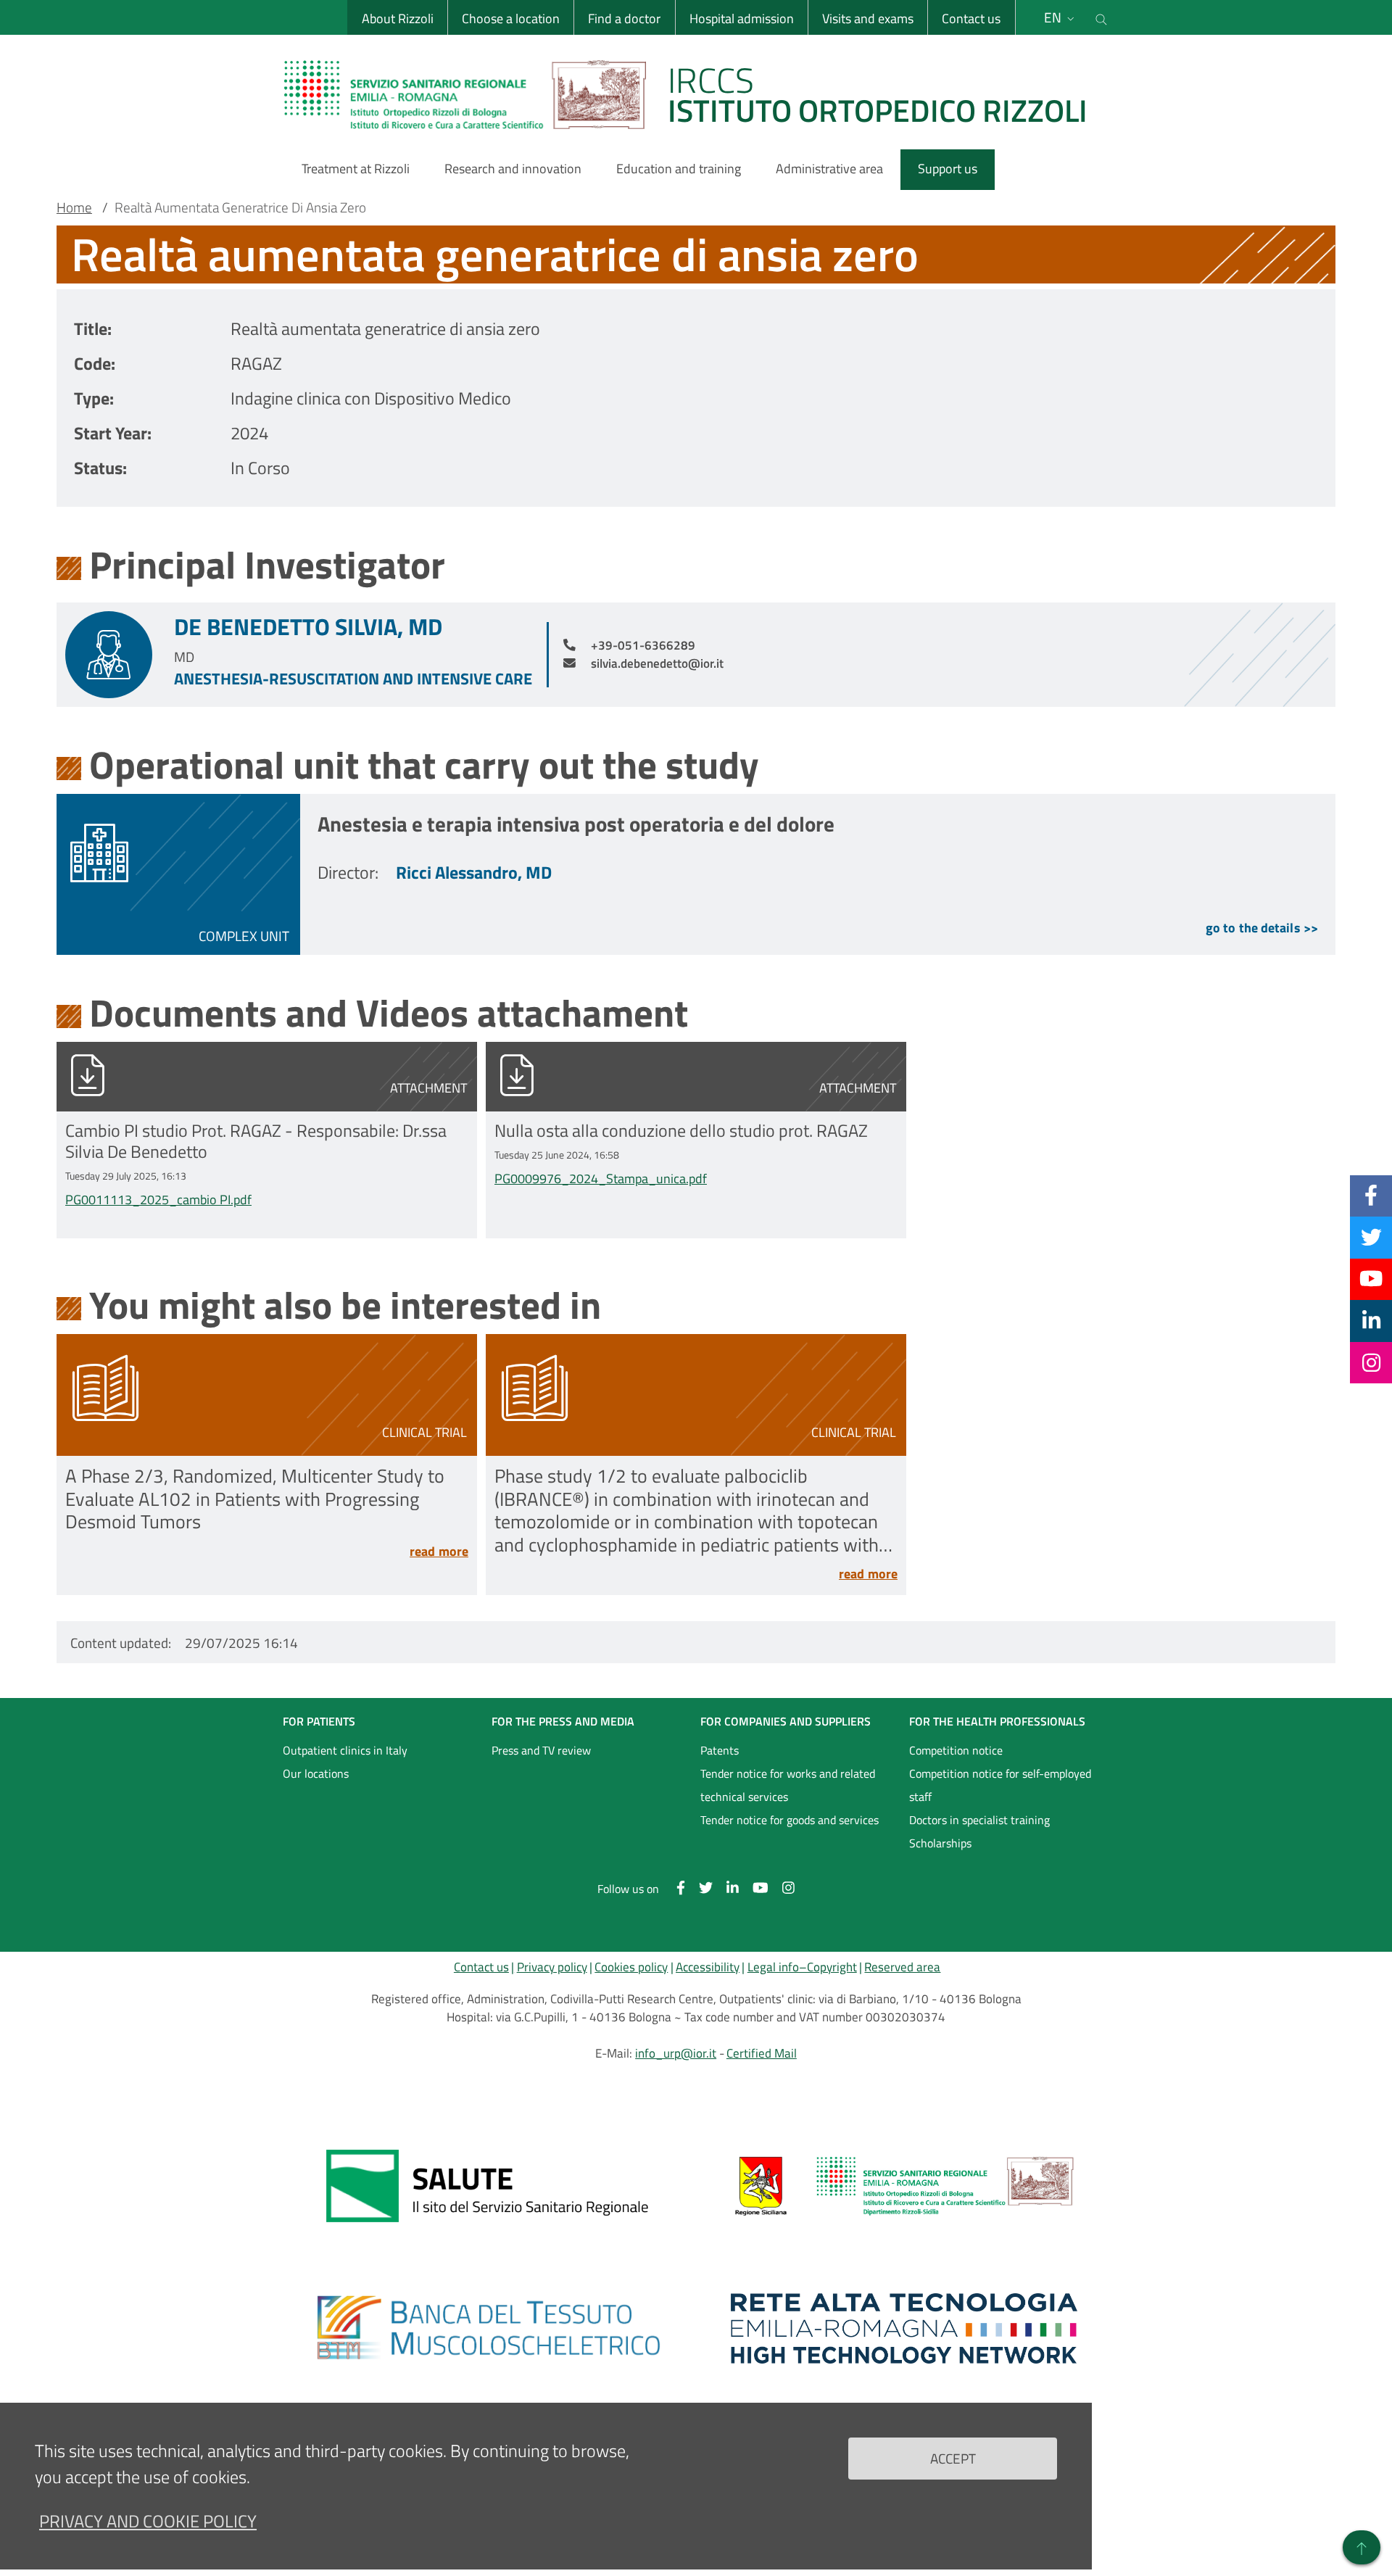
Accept (953, 2457)
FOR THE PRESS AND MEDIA (563, 1721)
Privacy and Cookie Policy (148, 2521)
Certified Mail (762, 2053)
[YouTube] (1371, 1279)
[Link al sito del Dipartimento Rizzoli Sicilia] (904, 2186)
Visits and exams (868, 18)
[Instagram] (1371, 1362)
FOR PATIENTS (319, 1721)
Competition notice (956, 1750)
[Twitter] (1371, 1237)
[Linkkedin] (1371, 1320)
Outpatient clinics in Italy (345, 1750)
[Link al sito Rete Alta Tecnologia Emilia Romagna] (904, 2328)
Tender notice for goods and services (790, 1820)
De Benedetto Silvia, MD (308, 626)
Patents (720, 1750)
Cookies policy (631, 1967)
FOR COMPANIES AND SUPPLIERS (786, 1721)
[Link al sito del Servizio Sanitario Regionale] (488, 2186)
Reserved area (902, 1967)
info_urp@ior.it (676, 2053)
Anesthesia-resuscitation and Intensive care (353, 679)
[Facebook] (1371, 1196)
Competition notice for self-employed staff (1000, 1785)
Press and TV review (541, 1750)
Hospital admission (742, 18)
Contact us (971, 18)
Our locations (316, 1773)
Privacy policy (552, 1967)
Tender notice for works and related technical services (788, 1785)
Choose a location (511, 18)
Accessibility (708, 1967)
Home (74, 207)
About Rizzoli (398, 18)
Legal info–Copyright (802, 1967)
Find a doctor (624, 18)
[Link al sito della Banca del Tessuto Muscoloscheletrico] (488, 2328)
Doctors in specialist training (979, 1820)
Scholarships (940, 1843)
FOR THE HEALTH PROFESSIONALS (997, 1721)
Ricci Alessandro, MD (474, 872)
